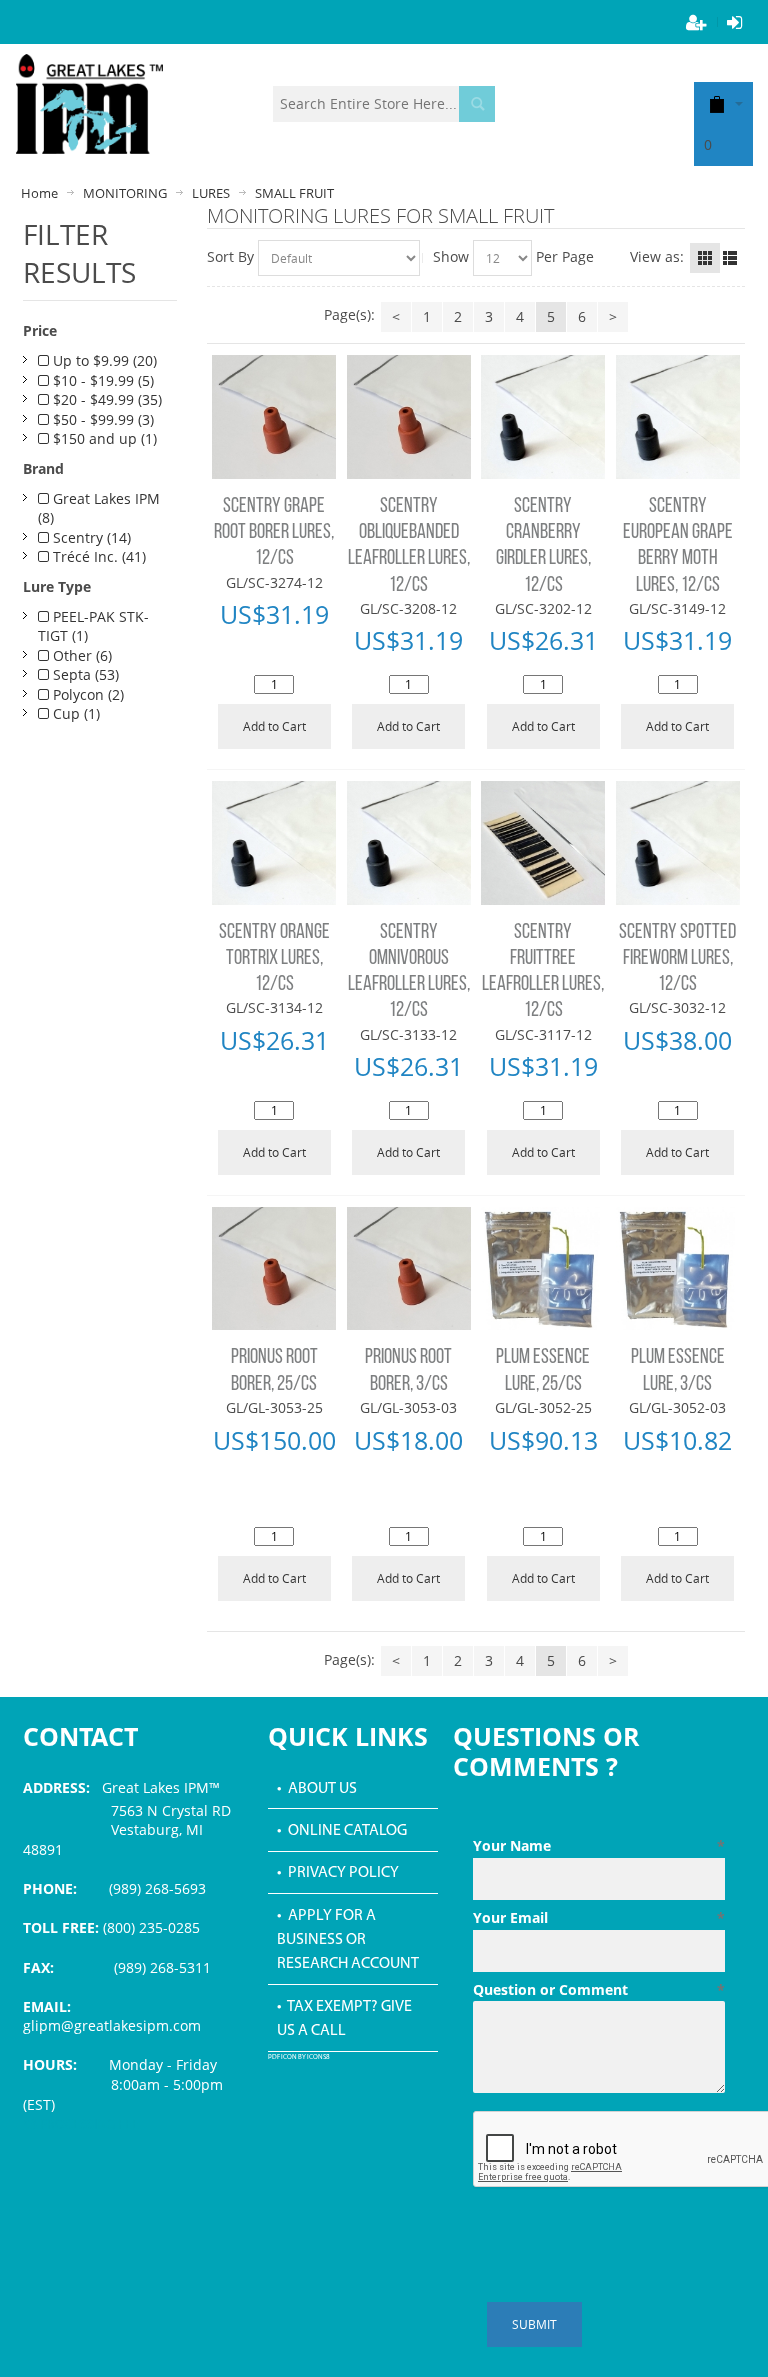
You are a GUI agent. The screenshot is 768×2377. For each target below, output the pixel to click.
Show (451, 256)
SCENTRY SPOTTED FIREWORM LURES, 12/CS (677, 959)
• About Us (317, 1789)
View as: (657, 256)
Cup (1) (74, 713)
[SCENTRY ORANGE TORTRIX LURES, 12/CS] (274, 843)
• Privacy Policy (338, 1873)
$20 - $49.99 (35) (105, 399)
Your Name (599, 1845)
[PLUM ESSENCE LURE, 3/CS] (678, 1269)
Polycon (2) (86, 694)
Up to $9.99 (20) (103, 360)
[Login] (735, 22)
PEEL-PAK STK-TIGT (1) (93, 626)
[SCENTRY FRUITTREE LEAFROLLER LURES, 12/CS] (543, 843)
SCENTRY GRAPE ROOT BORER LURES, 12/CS (274, 533)
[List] (730, 258)
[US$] (717, 103)
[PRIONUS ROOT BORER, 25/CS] (274, 1269)
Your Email (599, 1917)
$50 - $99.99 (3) (101, 419)
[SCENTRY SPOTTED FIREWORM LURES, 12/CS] (678, 843)
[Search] (477, 104)
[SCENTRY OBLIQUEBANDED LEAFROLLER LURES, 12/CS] (409, 417)
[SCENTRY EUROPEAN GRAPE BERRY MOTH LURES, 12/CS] (678, 417)
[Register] (697, 22)
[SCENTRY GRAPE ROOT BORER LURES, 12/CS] (274, 417)
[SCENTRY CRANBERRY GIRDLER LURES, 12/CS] (543, 417)
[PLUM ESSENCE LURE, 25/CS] (543, 1269)
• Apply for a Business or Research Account (348, 1940)
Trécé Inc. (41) (97, 556)
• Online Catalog (342, 1831)
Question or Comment (599, 1989)
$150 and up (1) (103, 438)
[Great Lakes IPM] (89, 104)
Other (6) (80, 655)
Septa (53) (84, 674)
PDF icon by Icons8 (299, 2057)
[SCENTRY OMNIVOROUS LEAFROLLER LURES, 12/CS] (409, 843)
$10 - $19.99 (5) (101, 380)
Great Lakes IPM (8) (99, 508)
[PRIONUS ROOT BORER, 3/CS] (409, 1269)
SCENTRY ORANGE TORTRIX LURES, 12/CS (274, 959)
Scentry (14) (90, 537)
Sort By (230, 256)
